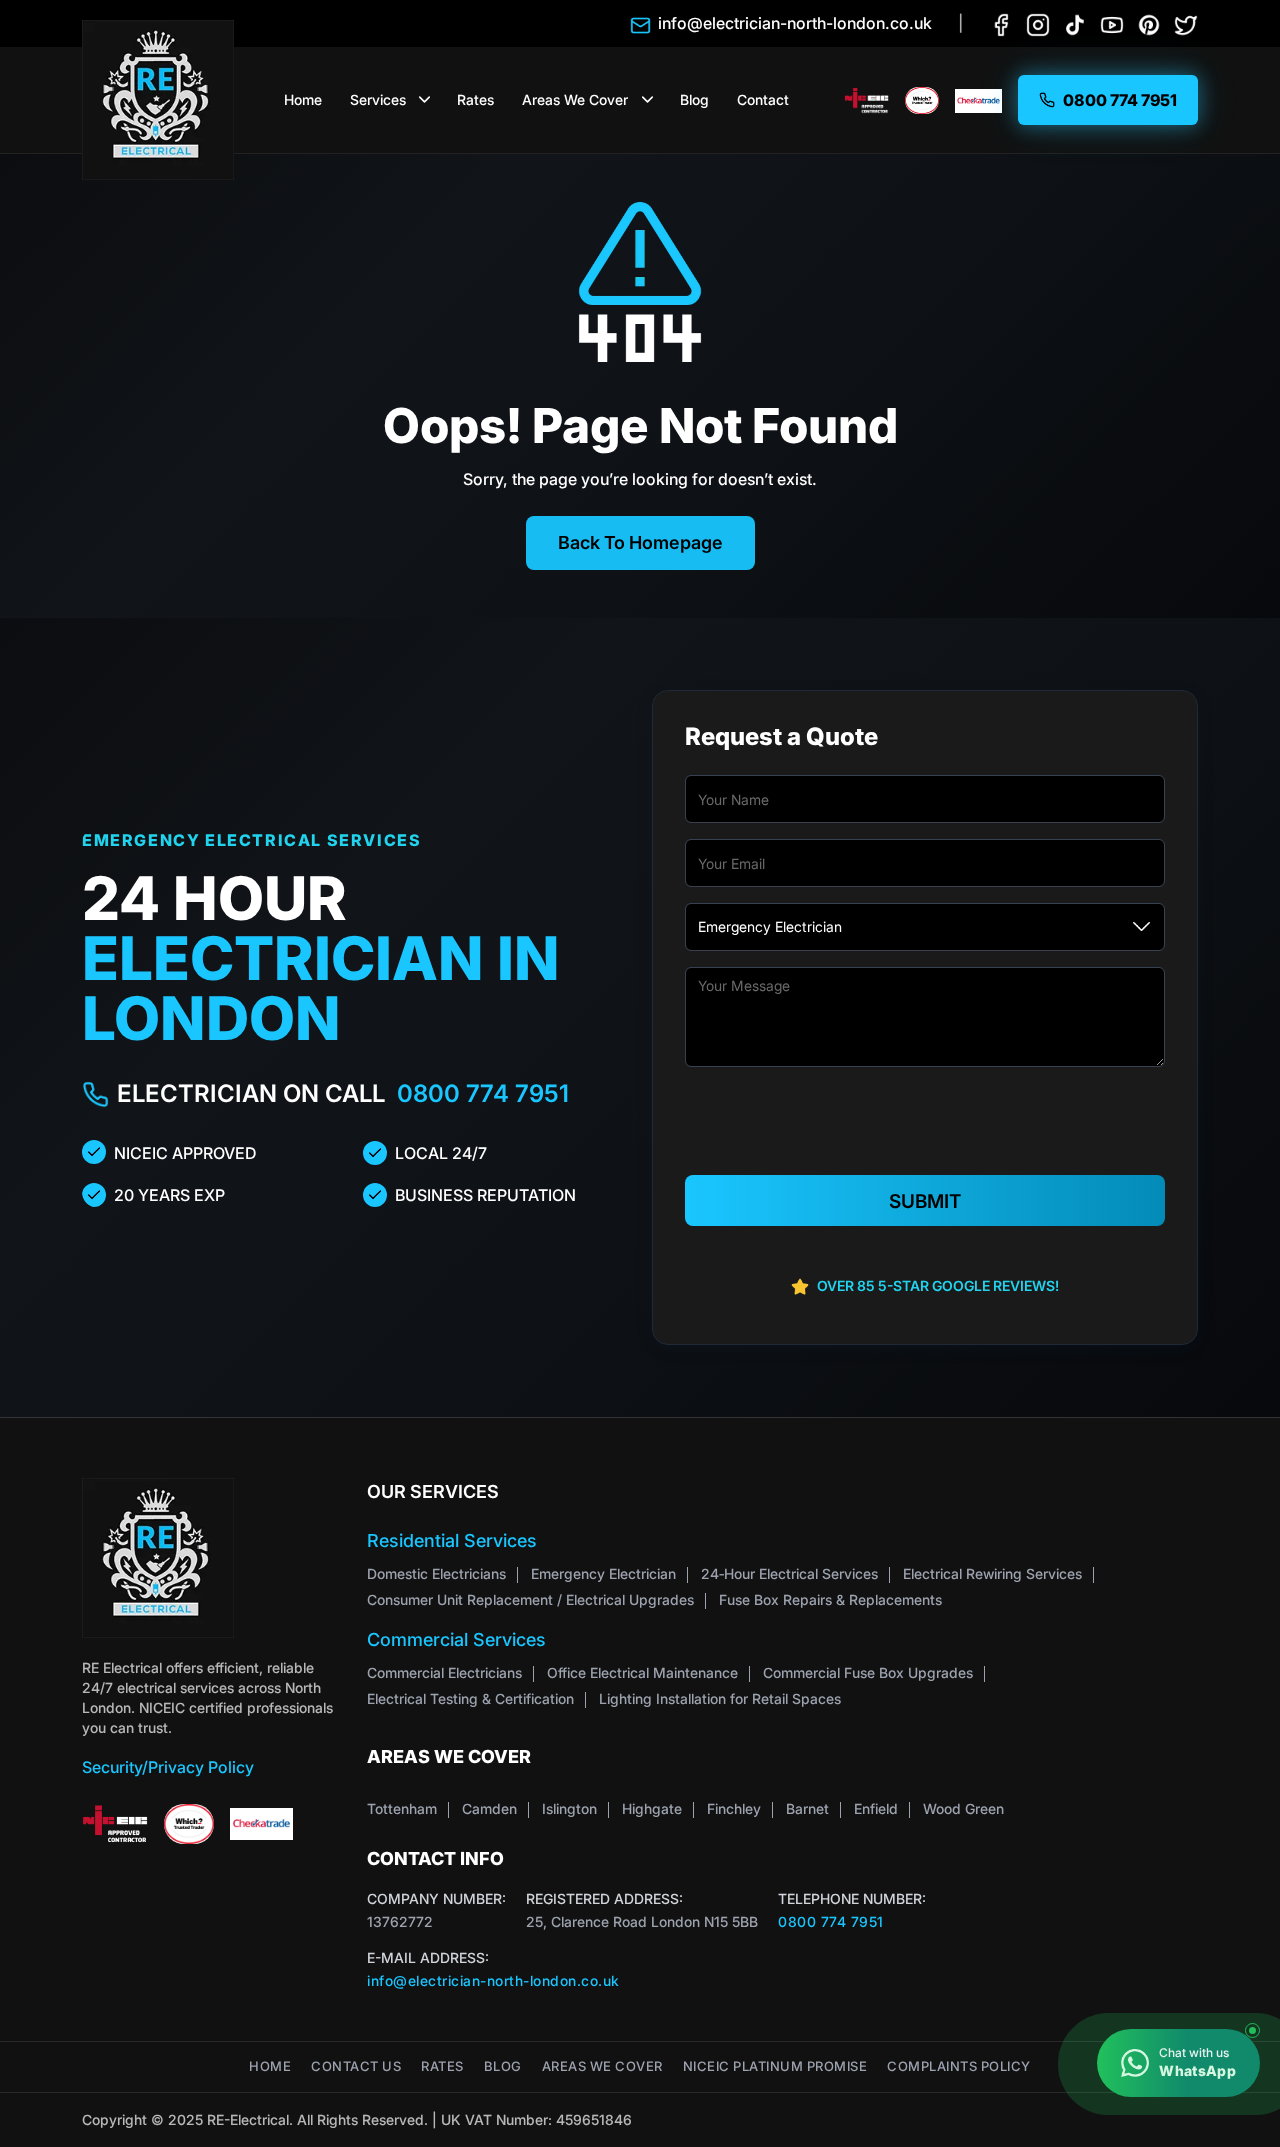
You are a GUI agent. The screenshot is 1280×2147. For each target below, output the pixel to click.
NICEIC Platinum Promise (775, 2066)
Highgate (652, 1808)
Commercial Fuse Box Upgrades (868, 1672)
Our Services (433, 1491)
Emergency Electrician (603, 1573)
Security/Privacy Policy (168, 1767)
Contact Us (356, 2066)
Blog (694, 99)
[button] (425, 100)
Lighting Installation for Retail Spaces (720, 1698)
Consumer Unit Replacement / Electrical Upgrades (530, 1599)
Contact (763, 99)
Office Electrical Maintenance (642, 1672)
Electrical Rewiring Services (992, 1573)
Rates (475, 99)
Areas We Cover (575, 99)
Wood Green (963, 1808)
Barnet (807, 1808)
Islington (569, 1808)
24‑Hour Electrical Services (789, 1573)
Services (378, 99)
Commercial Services (456, 1639)
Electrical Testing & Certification (470, 1698)
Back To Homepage (640, 542)
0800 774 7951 (483, 1093)
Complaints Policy (959, 2066)
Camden (489, 1808)
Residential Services (452, 1540)
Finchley (734, 1808)
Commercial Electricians (444, 1672)
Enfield (876, 1808)
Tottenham (402, 1808)
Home (303, 99)
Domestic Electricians (436, 1573)
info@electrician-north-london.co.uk (493, 1980)
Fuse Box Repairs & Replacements (830, 1599)
